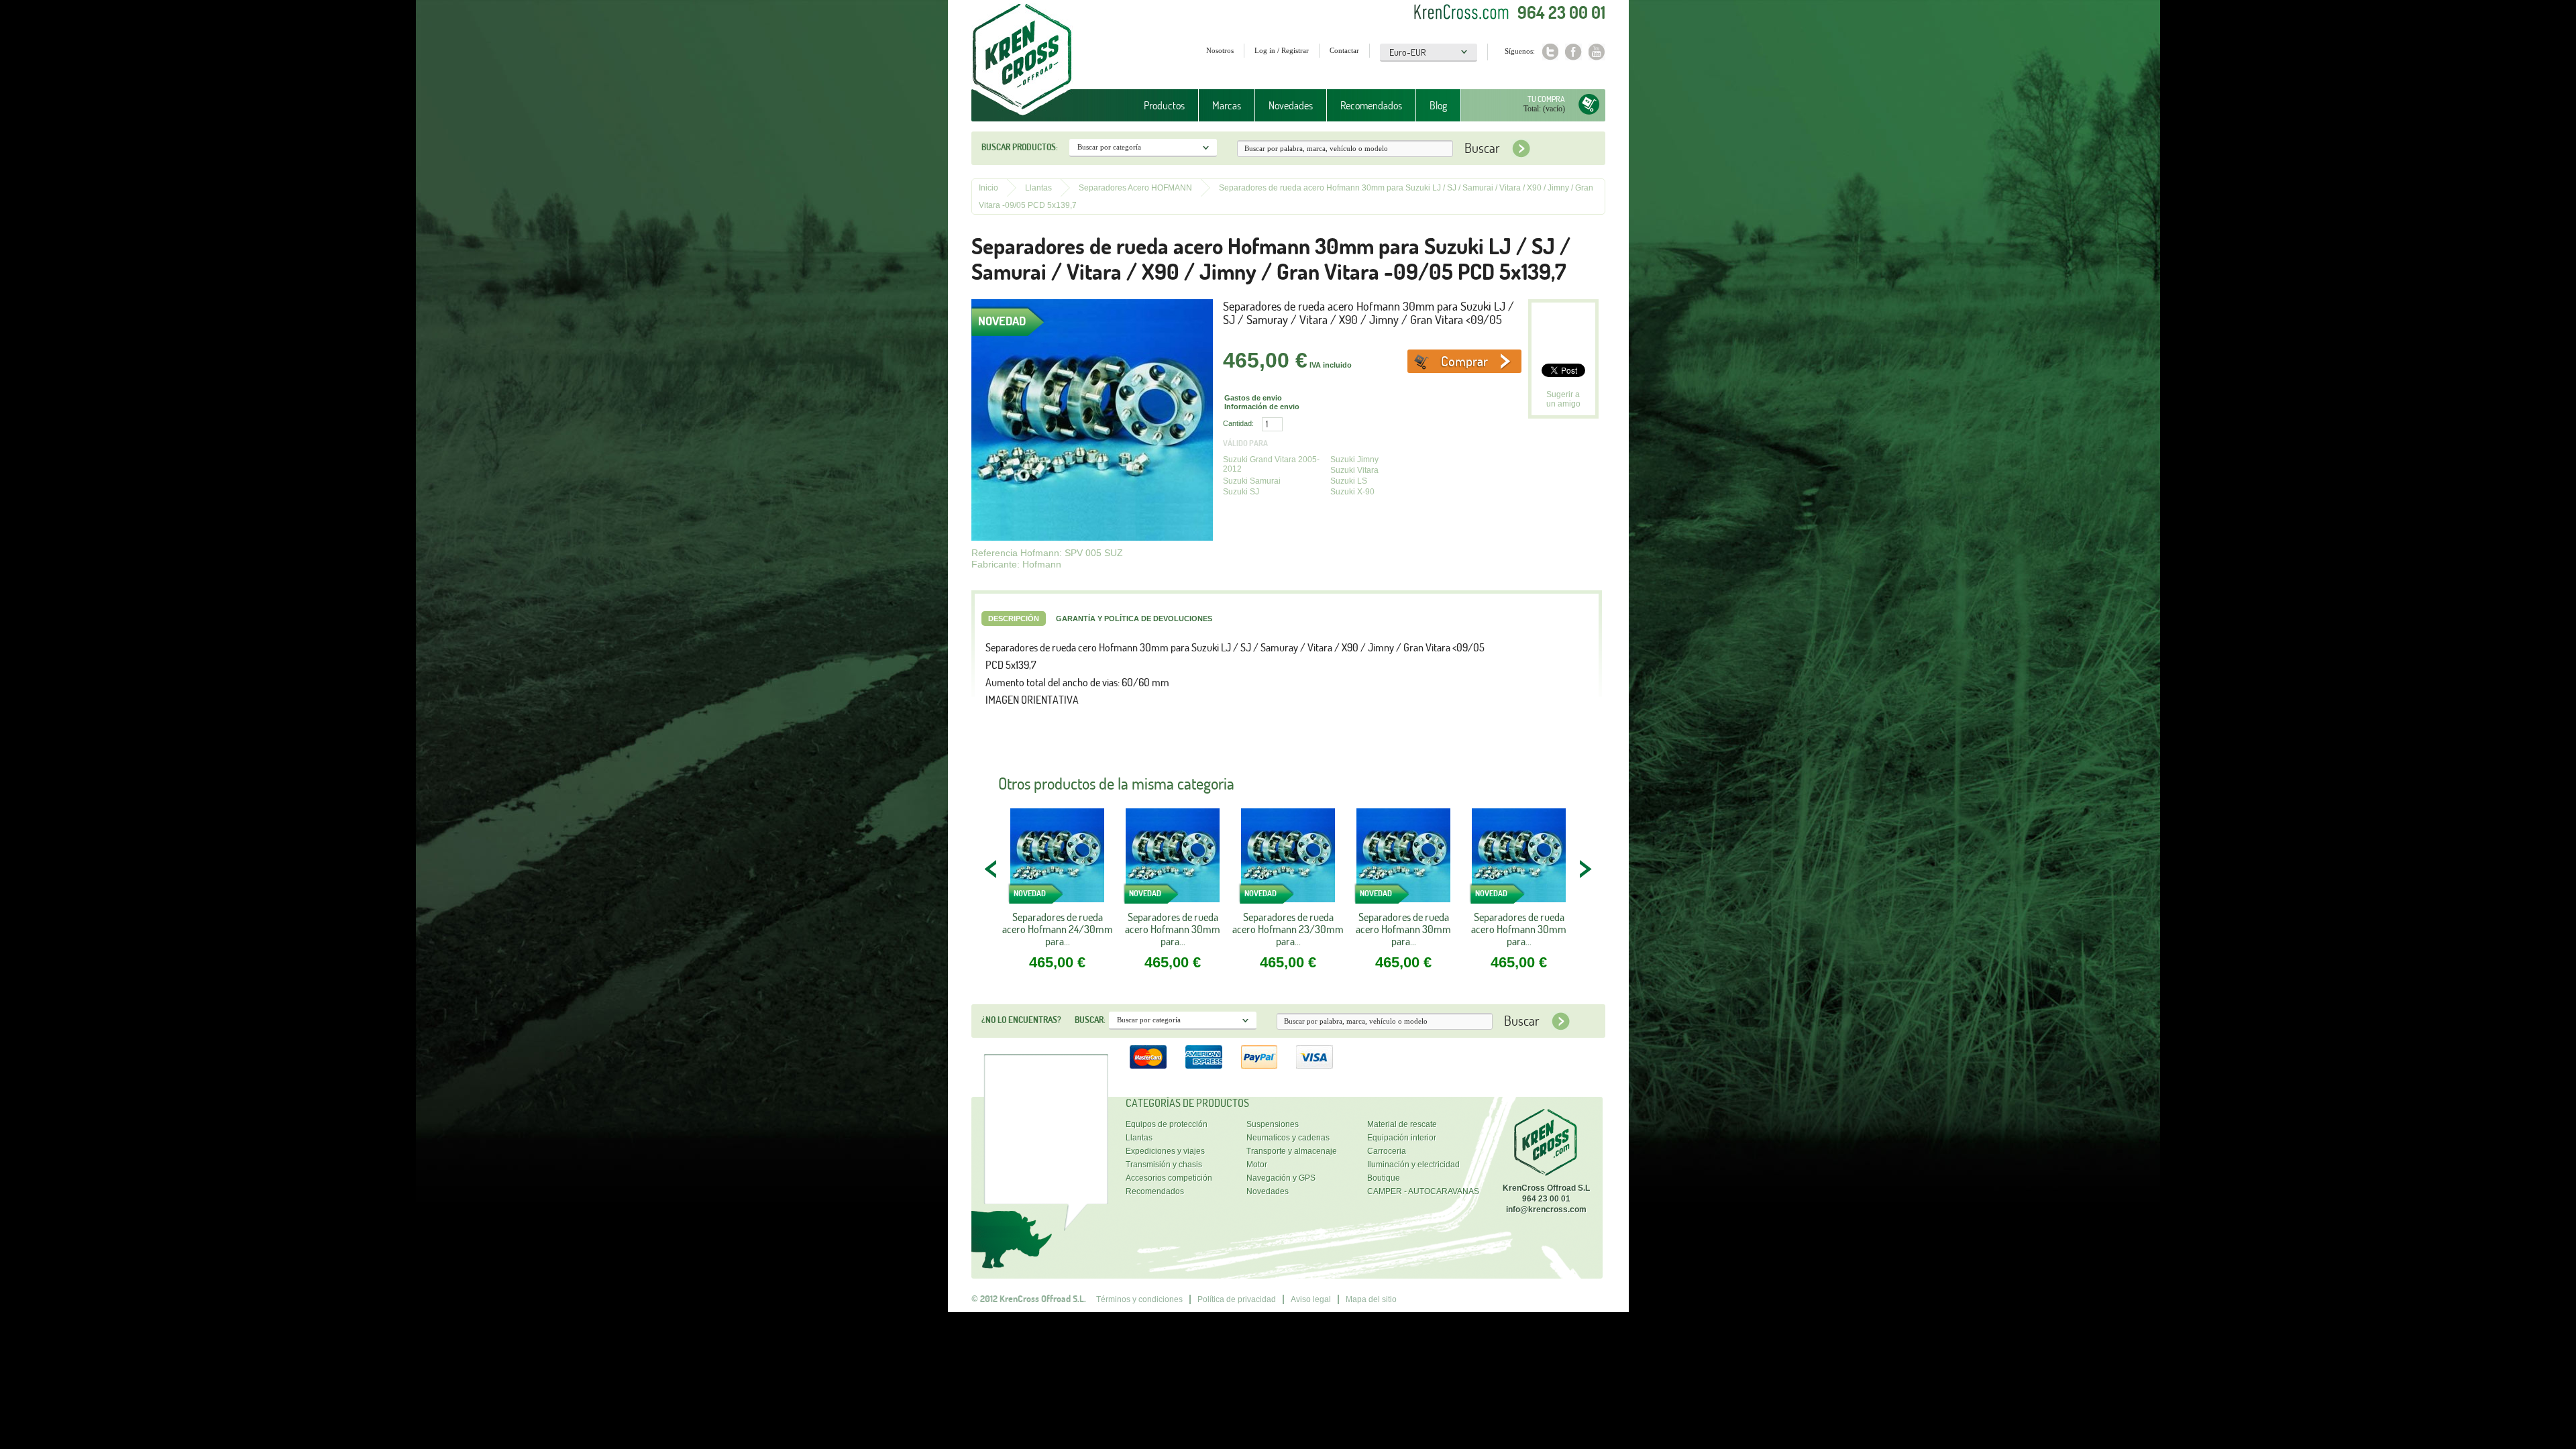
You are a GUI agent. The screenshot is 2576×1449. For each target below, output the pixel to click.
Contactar (1344, 50)
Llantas (1038, 188)
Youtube (1597, 52)
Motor (1257, 1165)
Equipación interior (1402, 1138)
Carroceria (1387, 1151)
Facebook (1573, 52)
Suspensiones (1273, 1124)
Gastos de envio (1253, 398)
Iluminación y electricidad (1413, 1165)
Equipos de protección (1167, 1124)
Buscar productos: (1020, 147)
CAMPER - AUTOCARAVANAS (1423, 1191)
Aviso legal (1311, 1299)
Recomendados (1371, 105)
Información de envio (1262, 407)
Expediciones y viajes (1165, 1151)
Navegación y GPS (1281, 1178)
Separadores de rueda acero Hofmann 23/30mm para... (1288, 929)
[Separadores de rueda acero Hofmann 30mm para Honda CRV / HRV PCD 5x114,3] (1173, 860)
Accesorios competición (1169, 1178)
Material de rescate (1402, 1124)
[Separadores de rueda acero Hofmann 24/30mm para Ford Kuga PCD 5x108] (1057, 860)
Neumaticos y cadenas (1288, 1138)
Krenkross (1022, 60)
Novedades (1291, 105)
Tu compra (1546, 99)
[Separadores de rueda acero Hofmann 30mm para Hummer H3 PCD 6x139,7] (1403, 860)
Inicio (988, 188)
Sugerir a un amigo (1563, 399)
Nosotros (1220, 50)
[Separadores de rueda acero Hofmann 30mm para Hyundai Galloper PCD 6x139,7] (1519, 860)
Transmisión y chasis (1164, 1165)
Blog (1438, 105)
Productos (1158, 106)
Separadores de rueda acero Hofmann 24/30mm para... (1058, 929)
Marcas (1220, 106)
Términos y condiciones (1139, 1299)
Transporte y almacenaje (1292, 1151)
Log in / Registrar (1282, 50)
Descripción (1014, 619)
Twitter (1550, 52)
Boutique (1384, 1178)
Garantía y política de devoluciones (1134, 619)
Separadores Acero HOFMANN (1135, 188)
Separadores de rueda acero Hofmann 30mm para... (1173, 929)
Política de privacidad (1237, 1299)
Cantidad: (1238, 423)
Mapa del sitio (1371, 1299)
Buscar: (1090, 1020)
